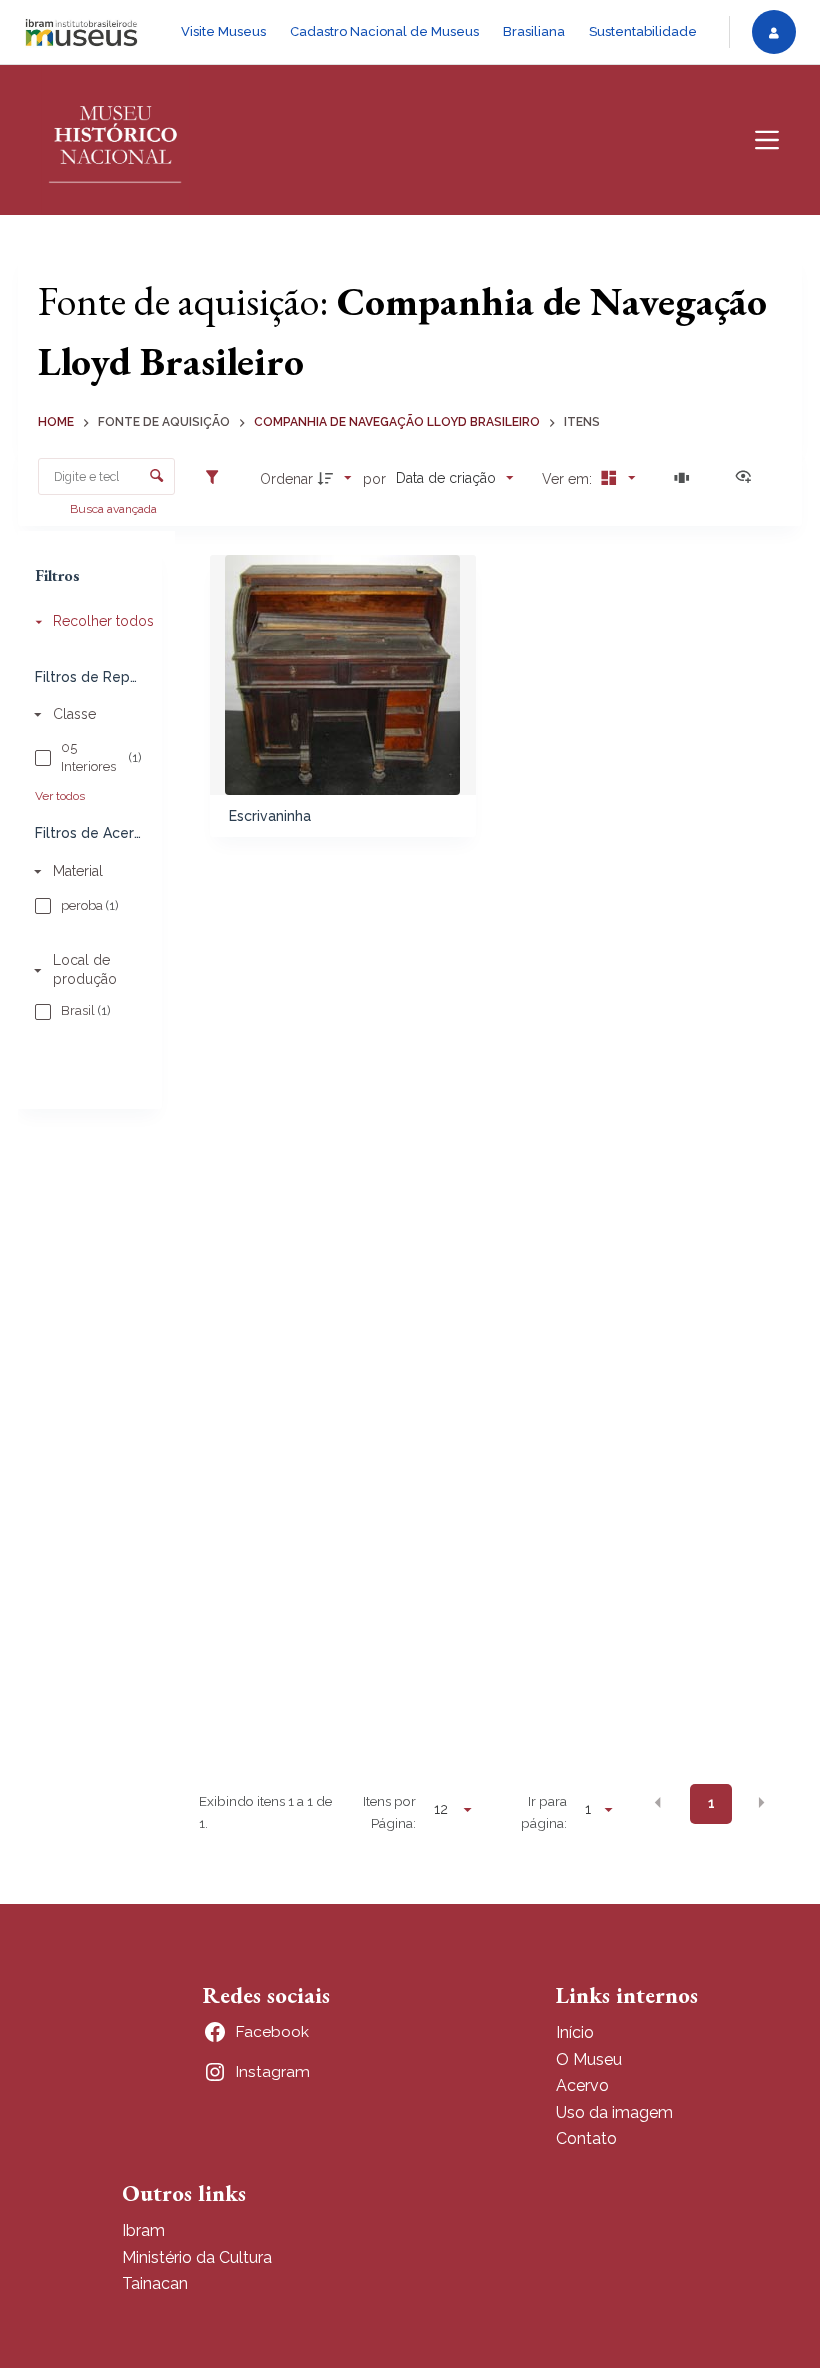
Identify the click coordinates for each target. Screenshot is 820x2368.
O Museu (589, 2059)
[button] (658, 1803)
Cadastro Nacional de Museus (384, 31)
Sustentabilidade (643, 31)
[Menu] (767, 140)
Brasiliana (534, 31)
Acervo (582, 2085)
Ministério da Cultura (197, 2257)
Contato (586, 2138)
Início (575, 2032)
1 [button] (711, 1803)
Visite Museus (223, 31)
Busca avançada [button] (115, 509)
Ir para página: (544, 1812)
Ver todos (60, 796)
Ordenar (286, 479)
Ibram (143, 2230)
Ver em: (569, 479)
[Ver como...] (748, 478)
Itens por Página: (389, 1812)
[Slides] (685, 478)
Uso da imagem (614, 2112)
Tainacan (155, 2283)
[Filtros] (217, 478)
